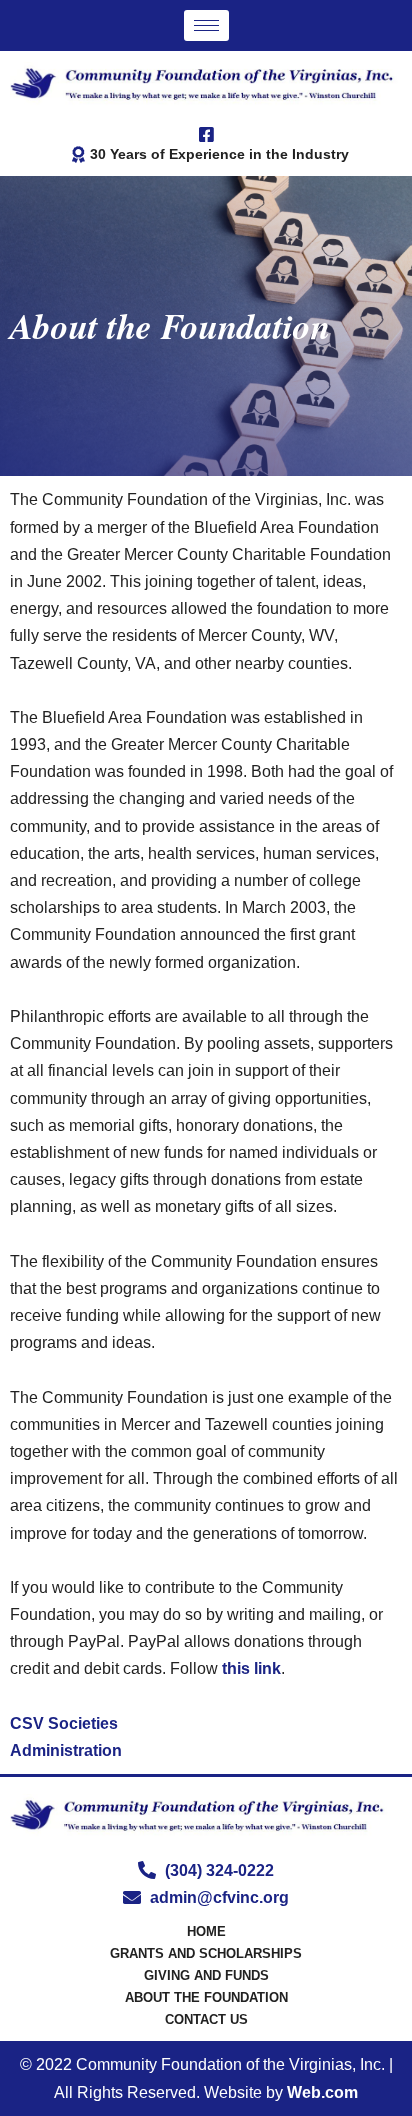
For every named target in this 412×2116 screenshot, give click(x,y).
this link (251, 1668)
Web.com (322, 2092)
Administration (66, 1750)
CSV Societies (64, 1723)
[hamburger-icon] (206, 25)
